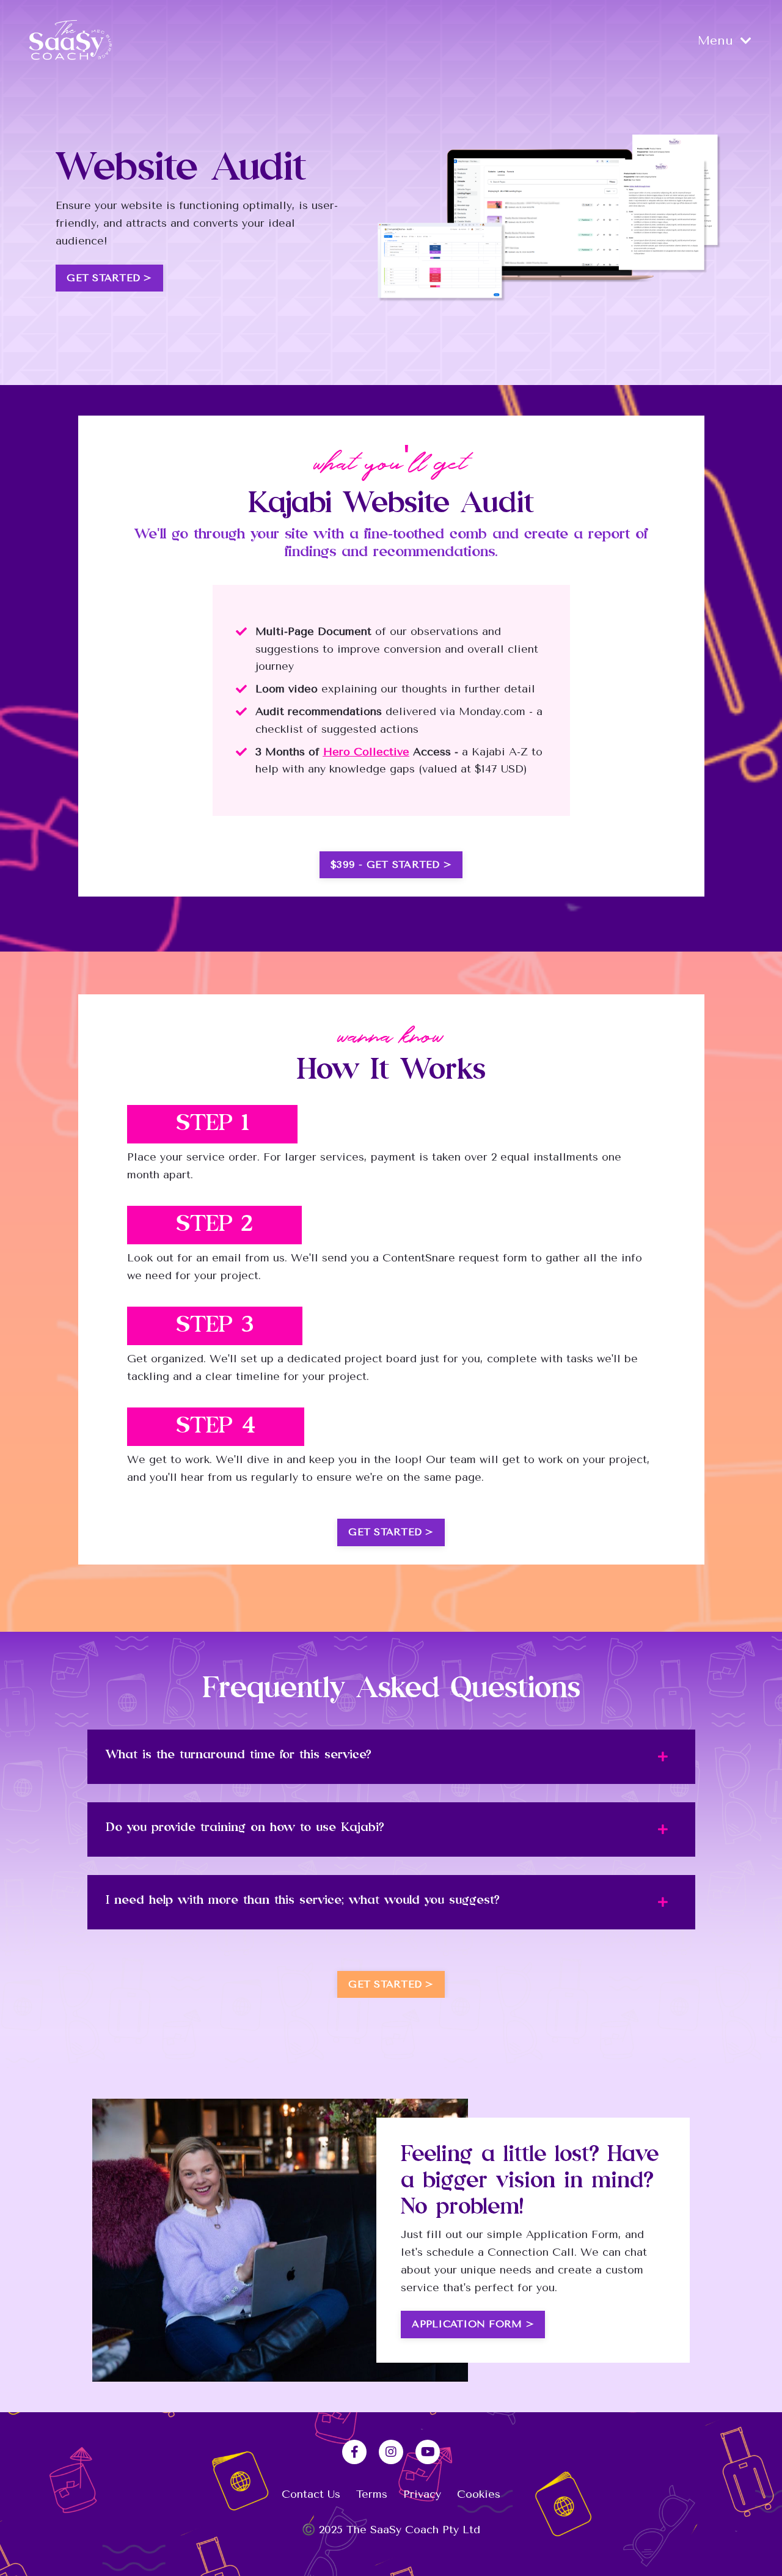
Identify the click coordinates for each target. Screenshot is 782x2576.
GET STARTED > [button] (109, 278)
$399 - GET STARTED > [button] (391, 864)
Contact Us (311, 2494)
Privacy (422, 2494)
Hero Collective (366, 752)
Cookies (479, 2494)
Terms (372, 2494)
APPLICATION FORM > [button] (473, 2324)
